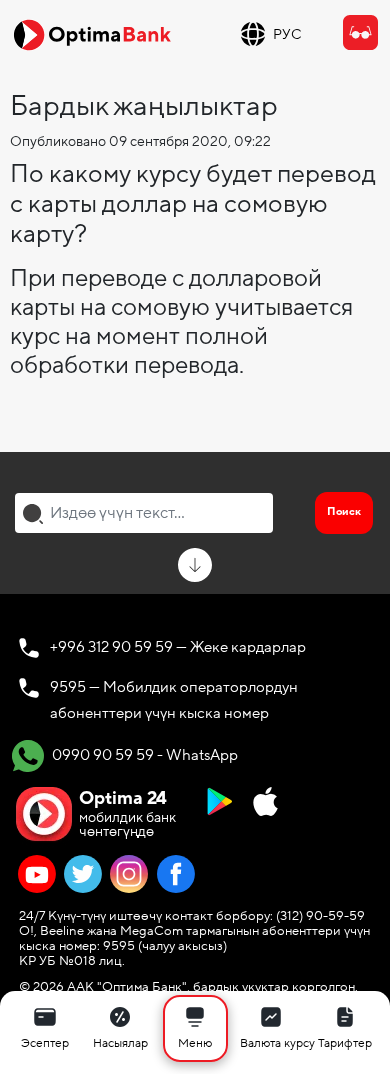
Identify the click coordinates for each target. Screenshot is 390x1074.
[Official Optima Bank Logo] (92, 34)
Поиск (344, 511)
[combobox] (144, 513)
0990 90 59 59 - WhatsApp (143, 754)
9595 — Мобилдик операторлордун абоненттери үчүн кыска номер (174, 700)
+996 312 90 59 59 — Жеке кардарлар (178, 647)
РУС (287, 34)
